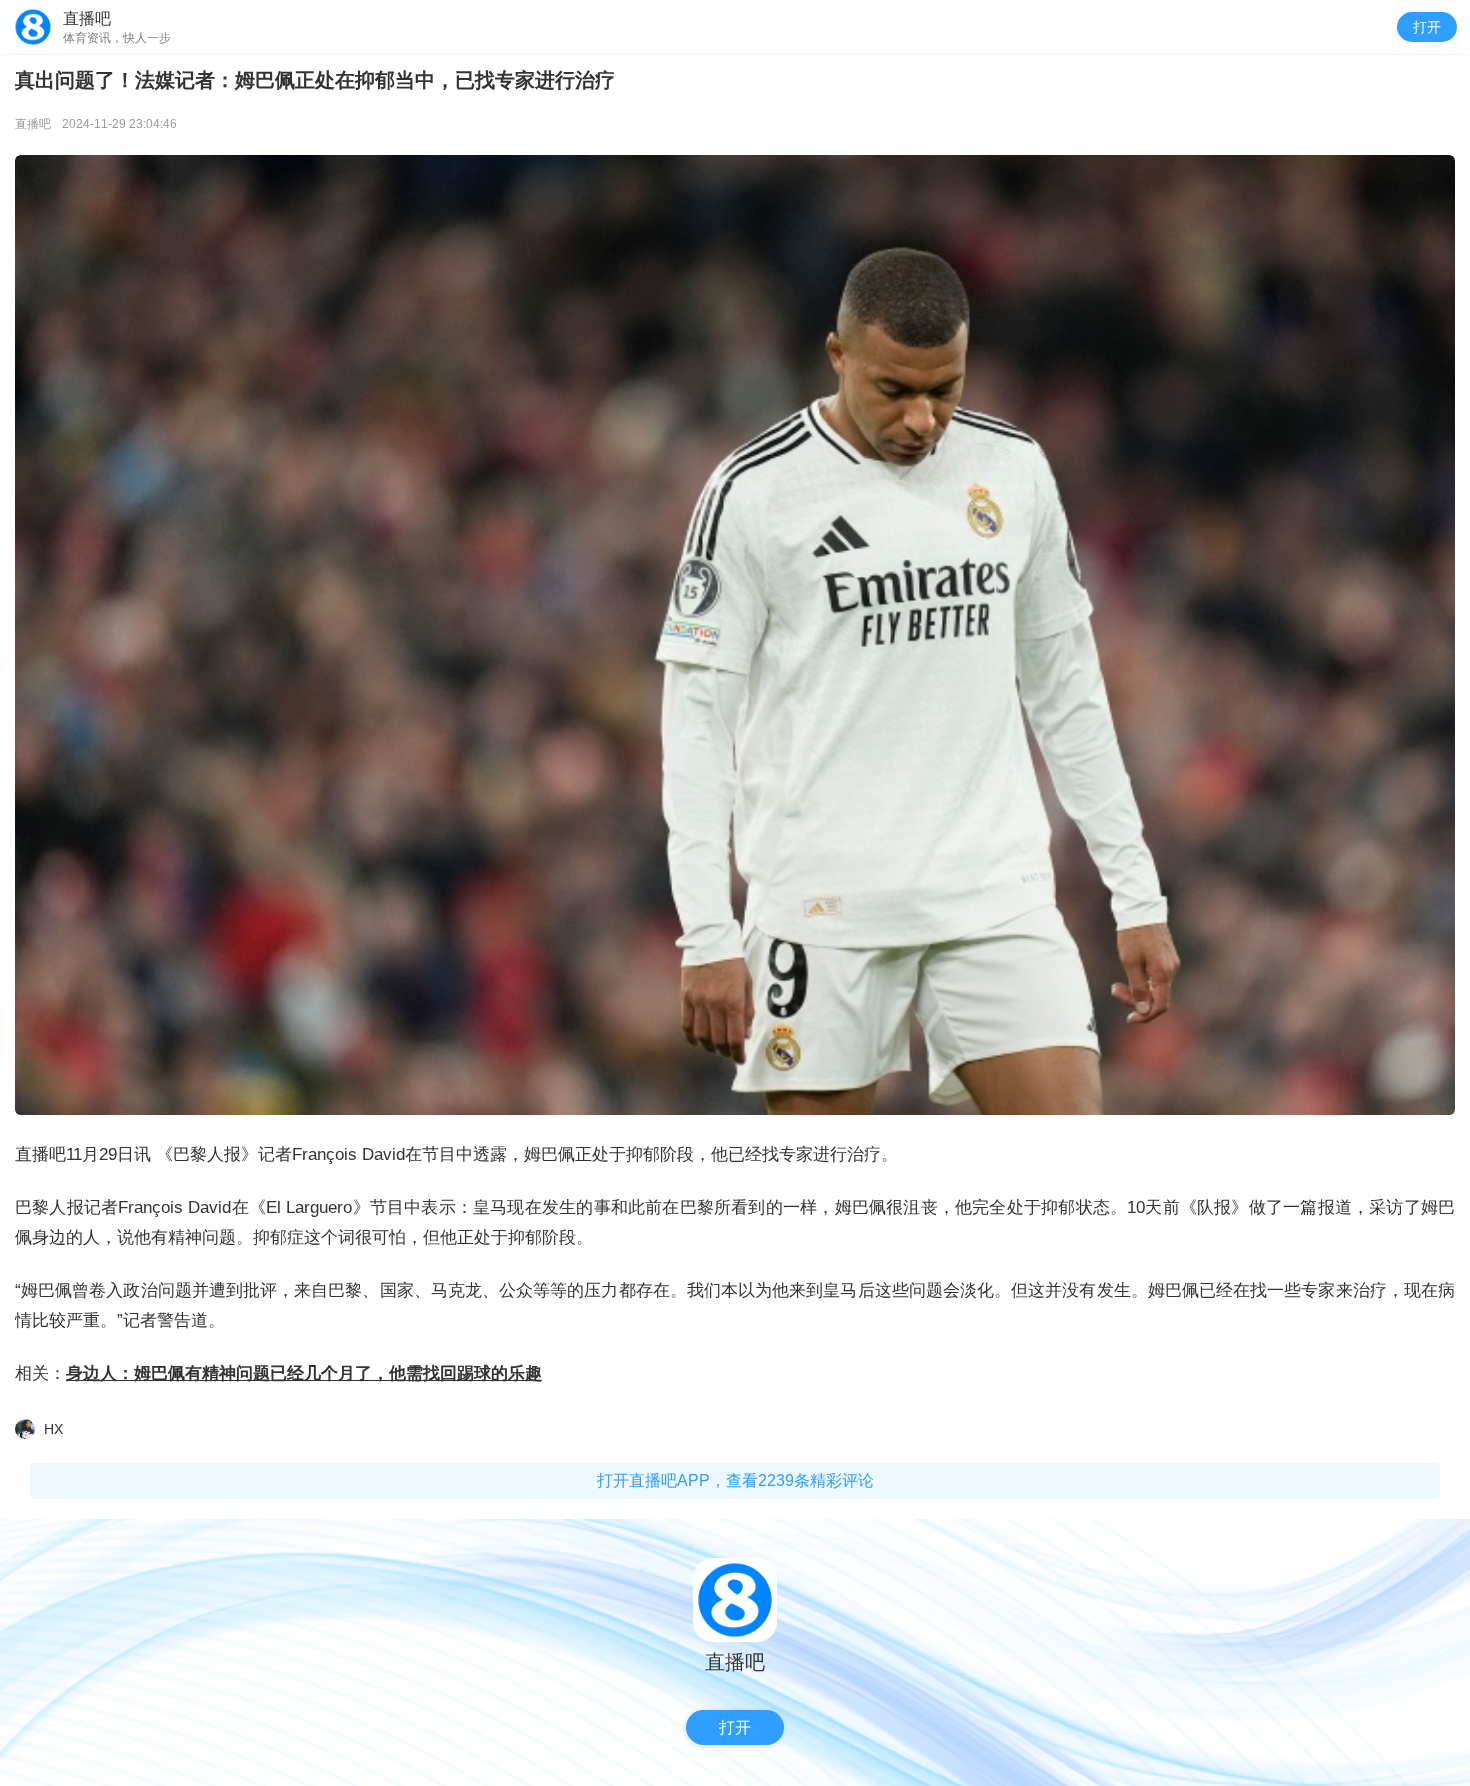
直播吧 (33, 124)
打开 (1427, 27)
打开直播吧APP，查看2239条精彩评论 (735, 1480)
